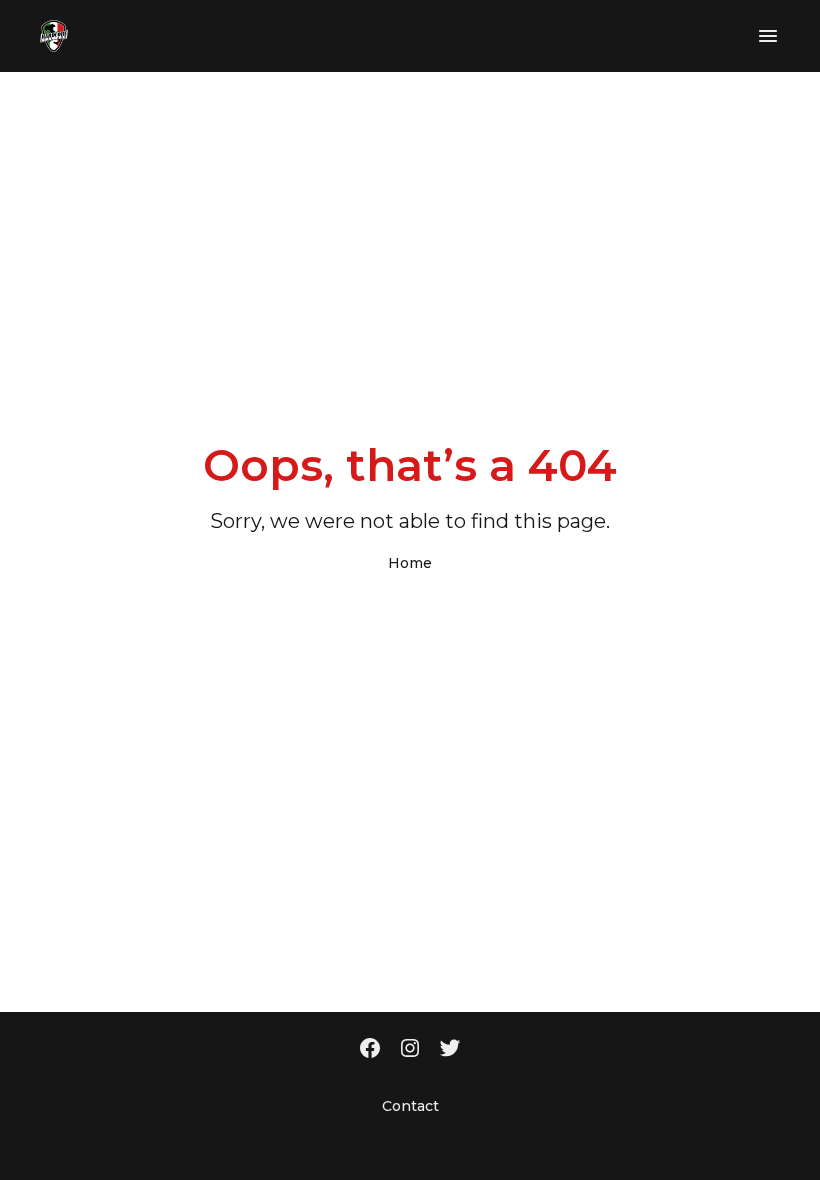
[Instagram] (410, 1050)
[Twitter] (450, 1050)
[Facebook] (370, 1050)
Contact (410, 1106)
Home (410, 563)
